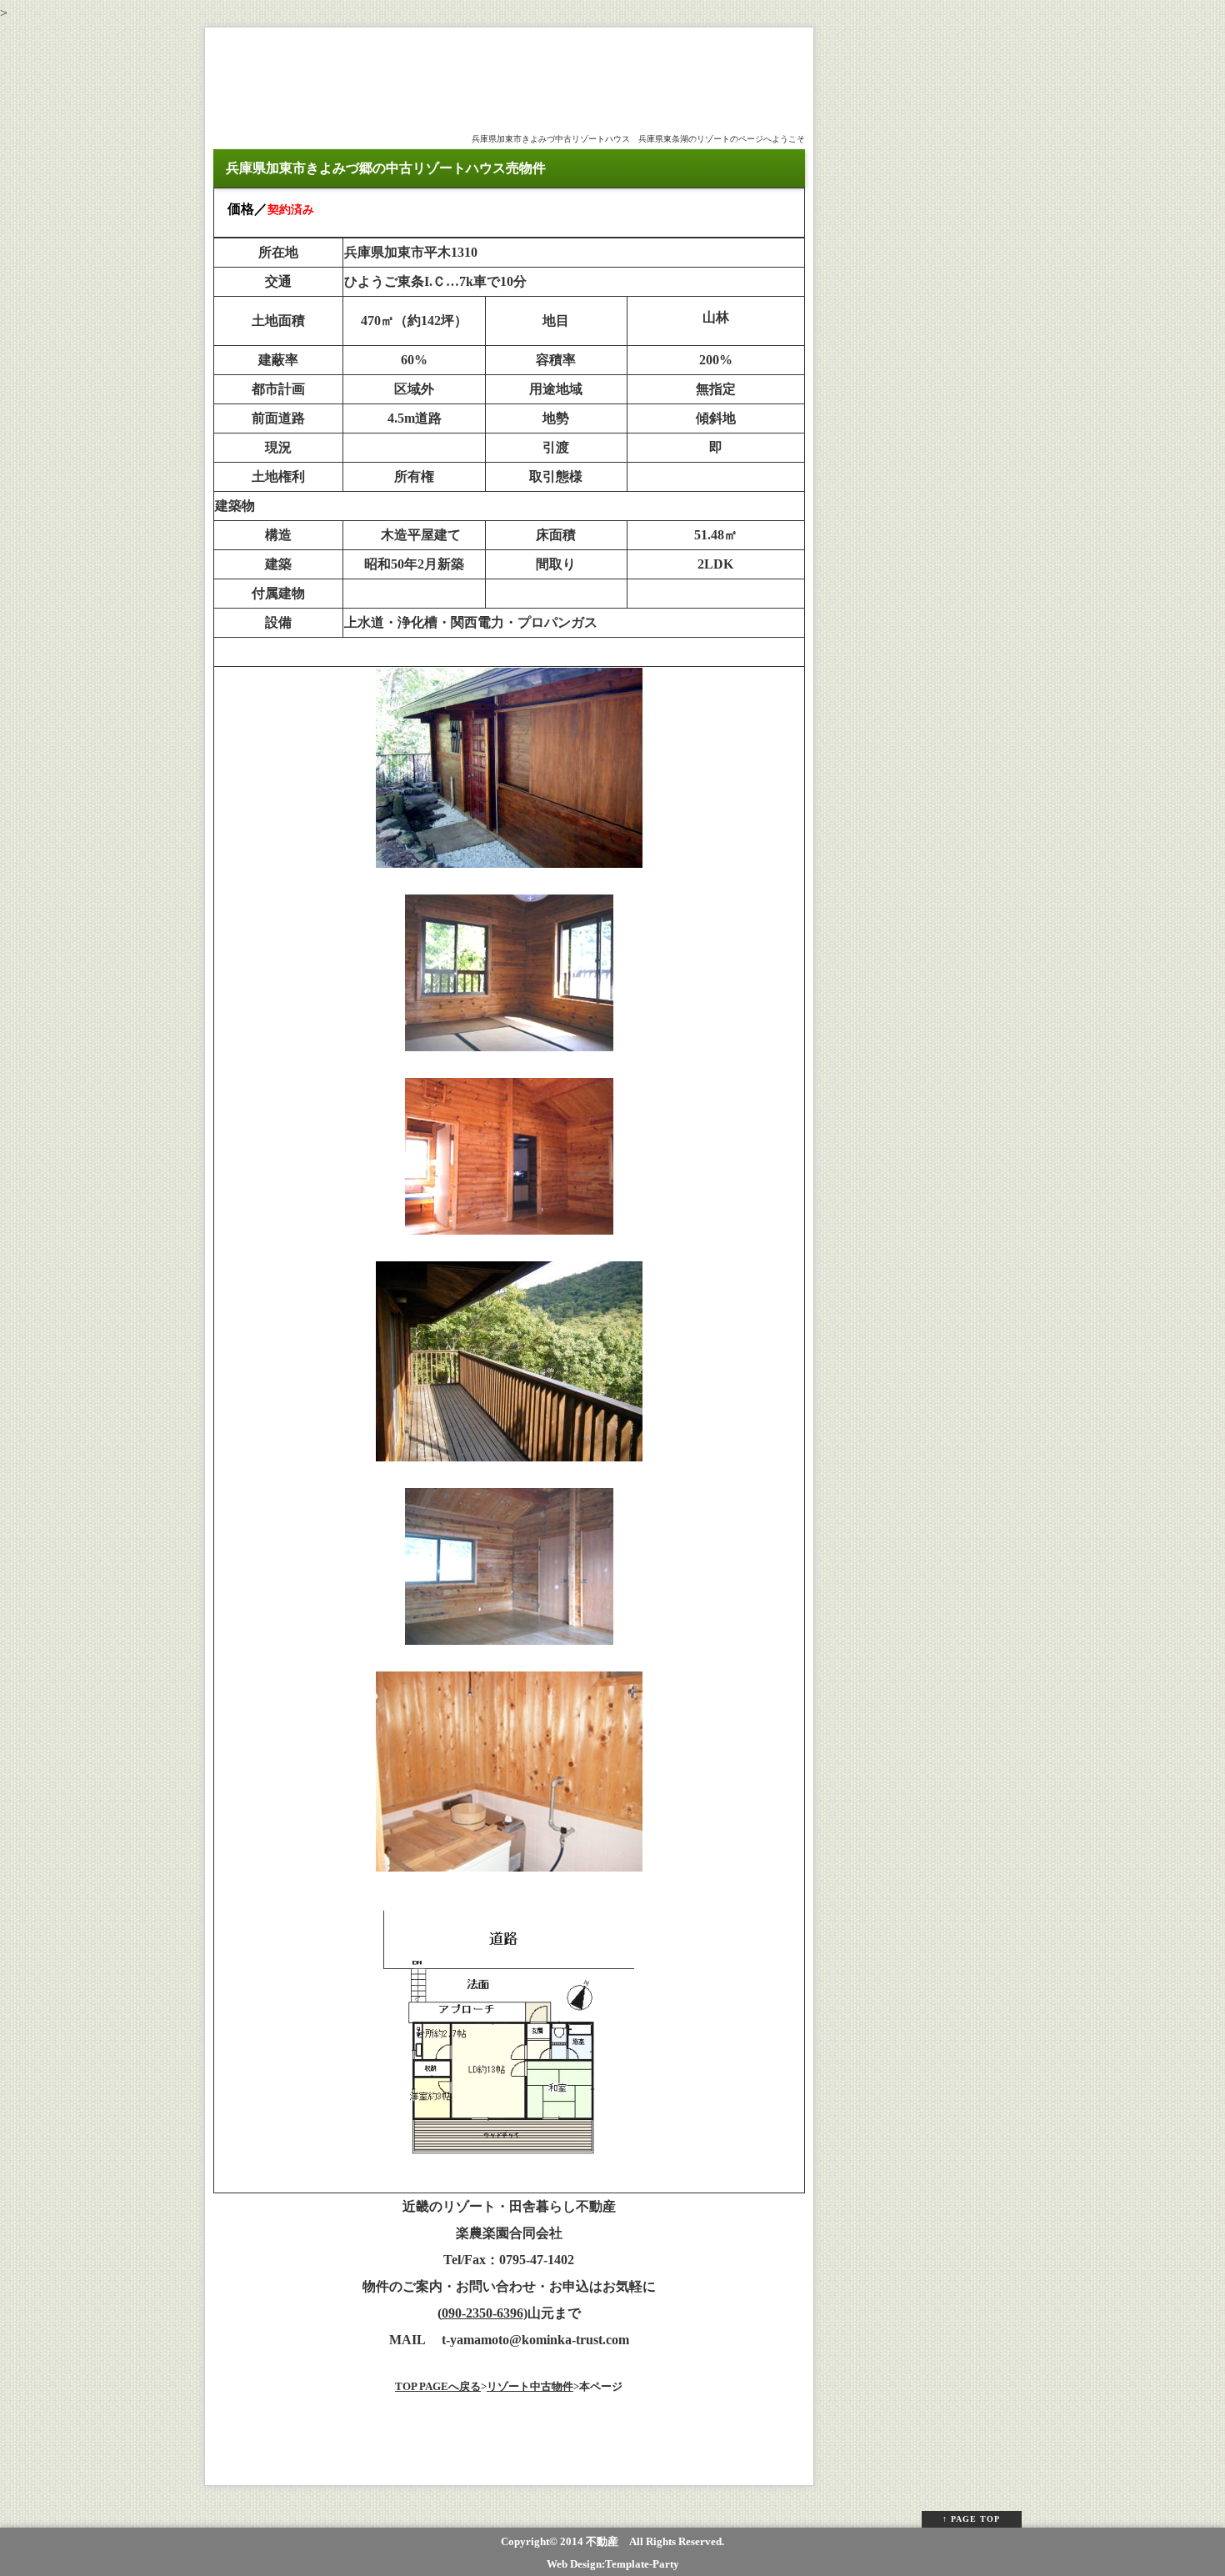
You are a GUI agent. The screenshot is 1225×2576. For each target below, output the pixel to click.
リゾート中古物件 (530, 2386)
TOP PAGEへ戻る (438, 2386)
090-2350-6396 (482, 2313)
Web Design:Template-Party (613, 2564)
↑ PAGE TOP (971, 2519)
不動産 (602, 2541)
